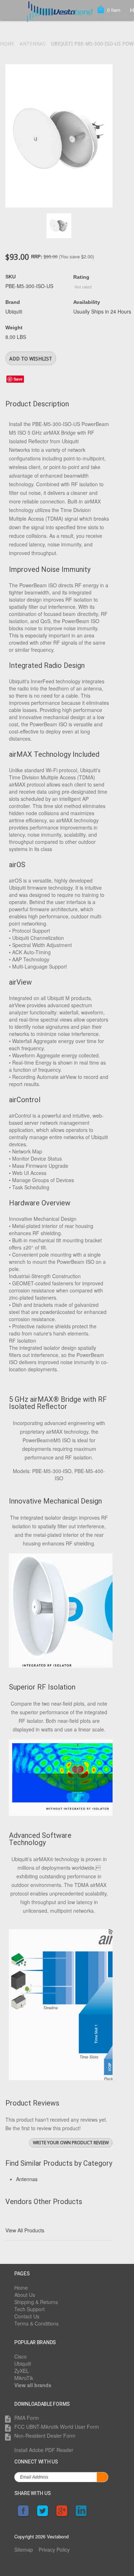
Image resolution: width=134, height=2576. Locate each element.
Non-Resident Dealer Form (45, 2436)
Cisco (21, 2356)
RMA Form (27, 2418)
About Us (25, 2295)
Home (7, 44)
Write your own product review (71, 2143)
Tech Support (29, 2309)
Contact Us (27, 2316)
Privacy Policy (54, 2549)
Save (18, 379)
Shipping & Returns (36, 2302)
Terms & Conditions (36, 2323)
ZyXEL (22, 2371)
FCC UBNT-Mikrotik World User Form (57, 2427)
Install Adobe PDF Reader (44, 2450)
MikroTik (24, 2378)
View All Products (25, 2230)
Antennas (33, 44)
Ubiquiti (23, 2364)
